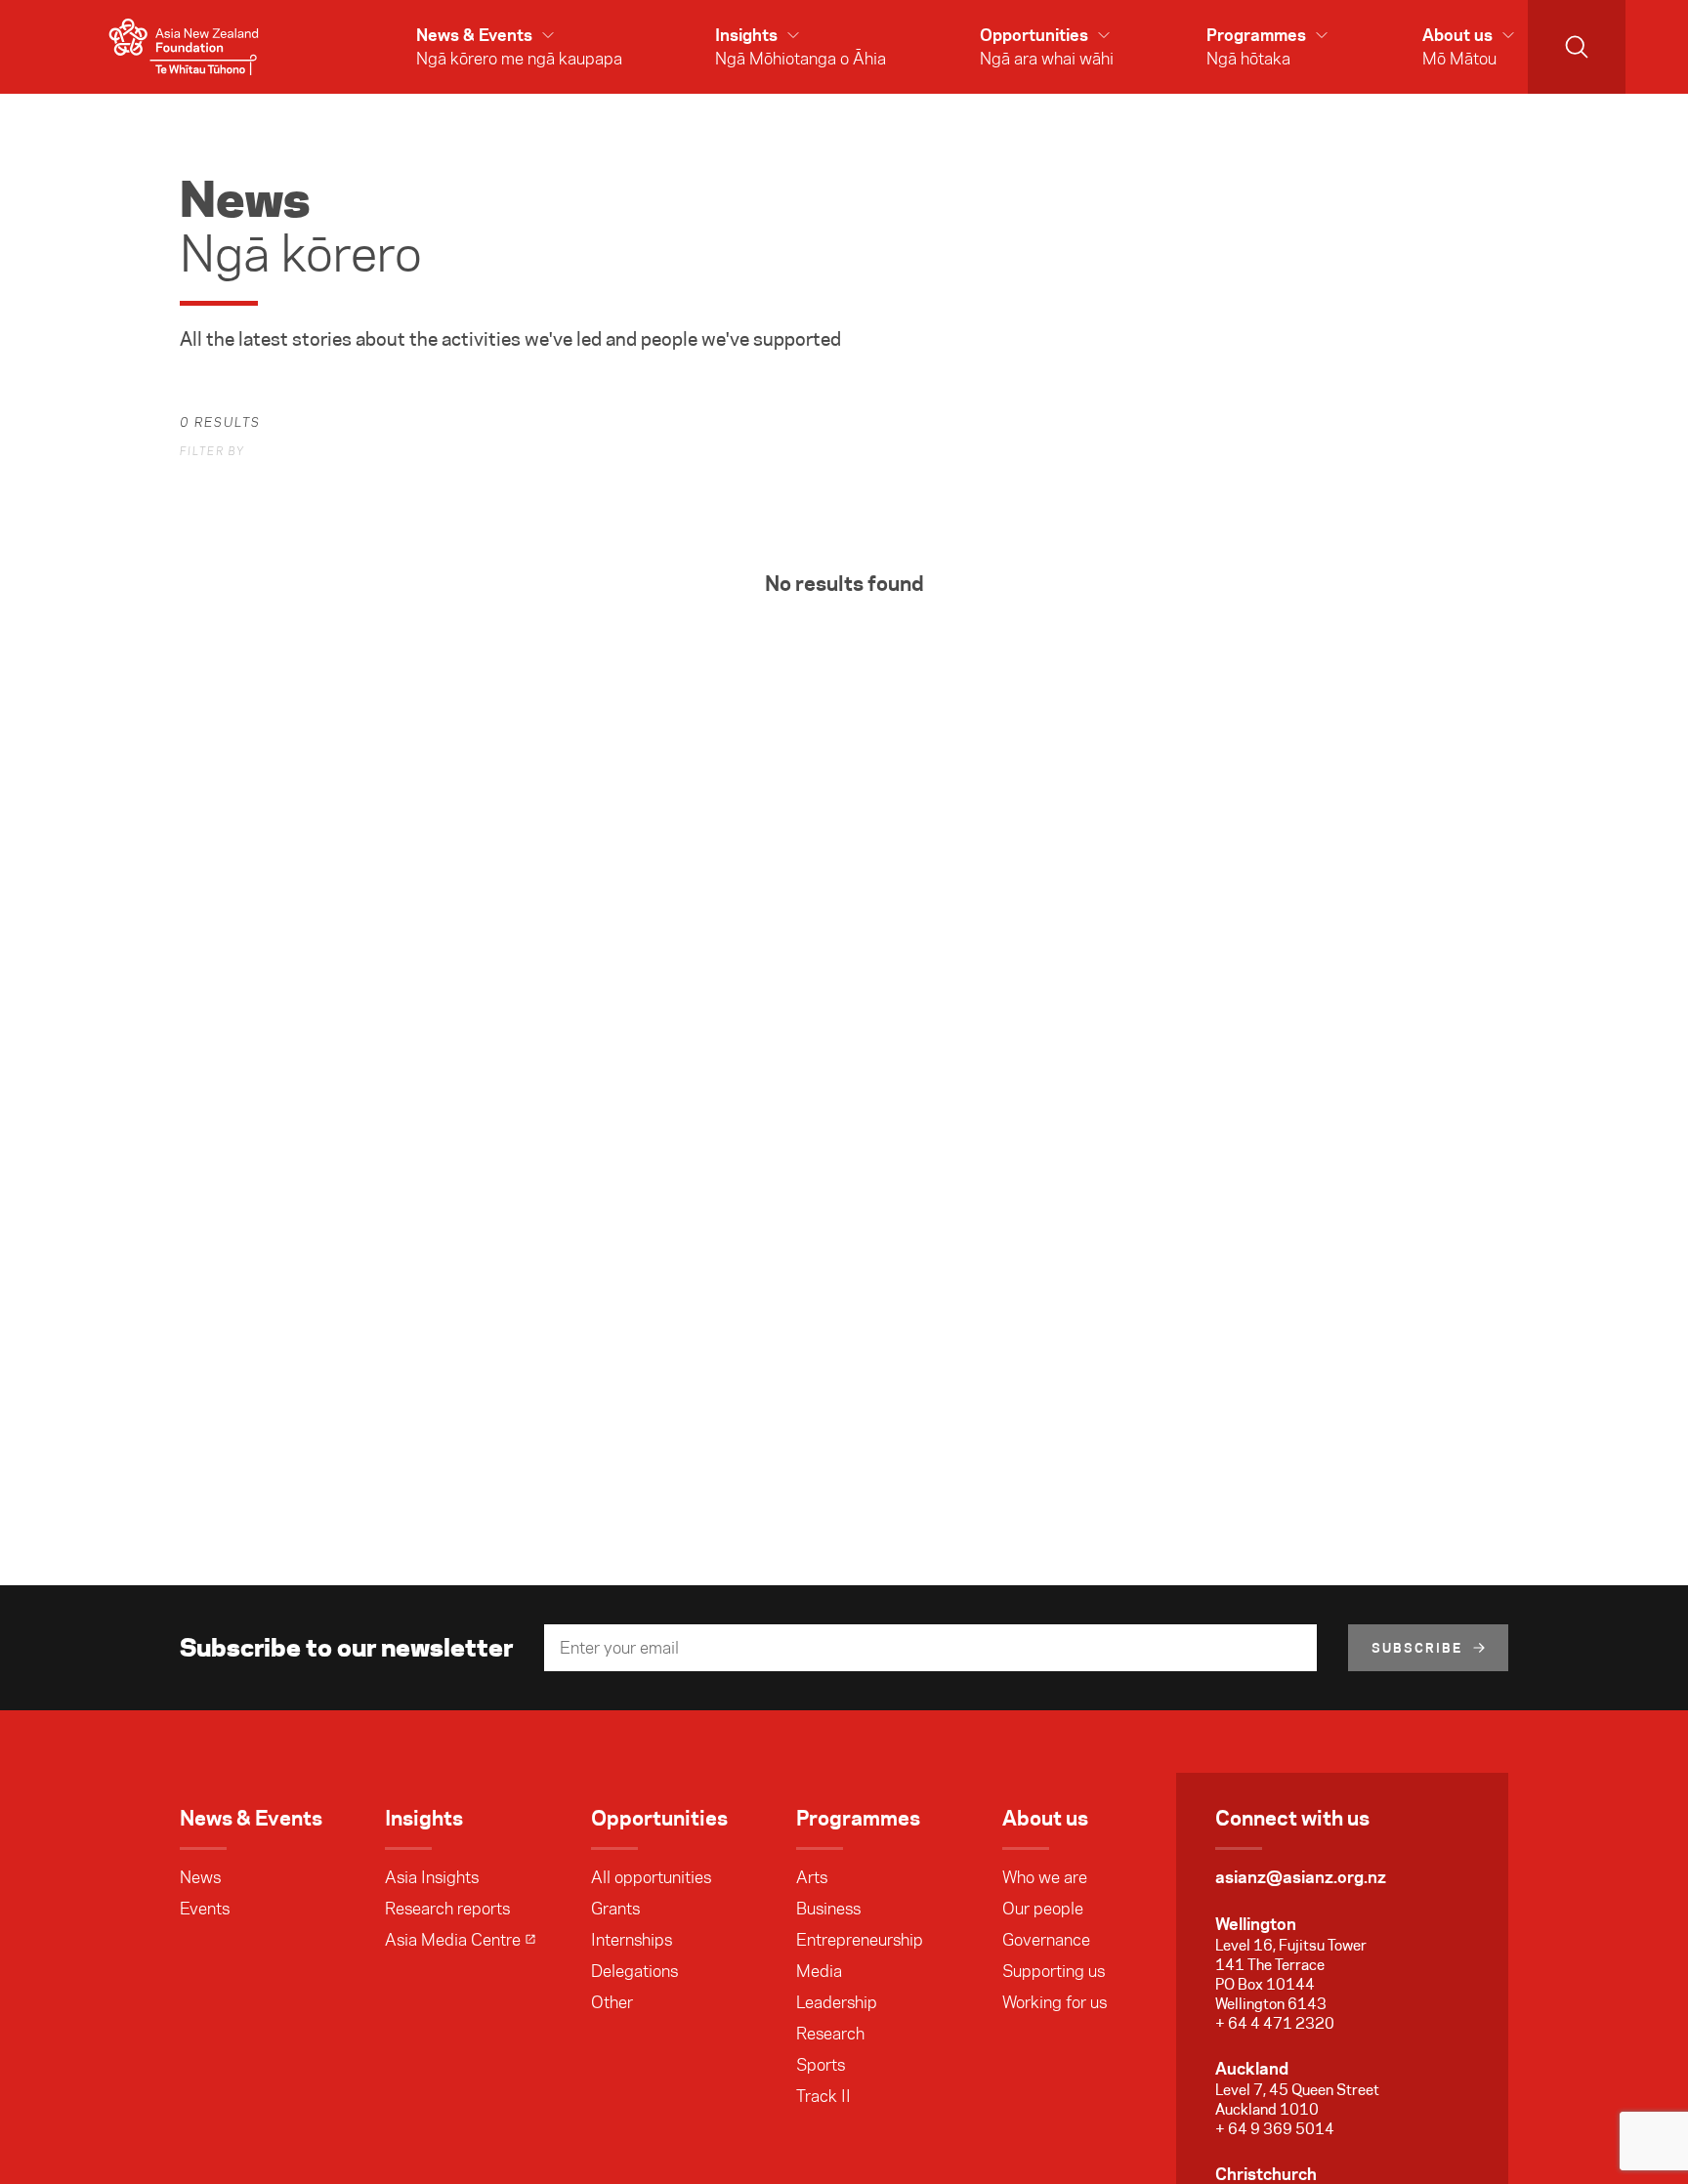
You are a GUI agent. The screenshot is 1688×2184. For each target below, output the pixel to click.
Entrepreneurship (860, 1940)
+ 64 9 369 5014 (1275, 2129)
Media (819, 1971)
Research (830, 2034)
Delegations (634, 1971)
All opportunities (651, 1877)
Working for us (1055, 2002)
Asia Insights (432, 1877)
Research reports (447, 1909)
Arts (812, 1877)
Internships (632, 1940)
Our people (1043, 1909)
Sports (821, 2065)
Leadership (837, 2002)
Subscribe (1417, 1648)
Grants (615, 1909)
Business (828, 1909)
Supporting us (1054, 1971)
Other (612, 2002)
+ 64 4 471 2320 (1275, 2023)
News (200, 1877)
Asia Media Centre (453, 1940)
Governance (1046, 1940)
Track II (823, 2096)
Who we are (1045, 1877)
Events (205, 1909)
